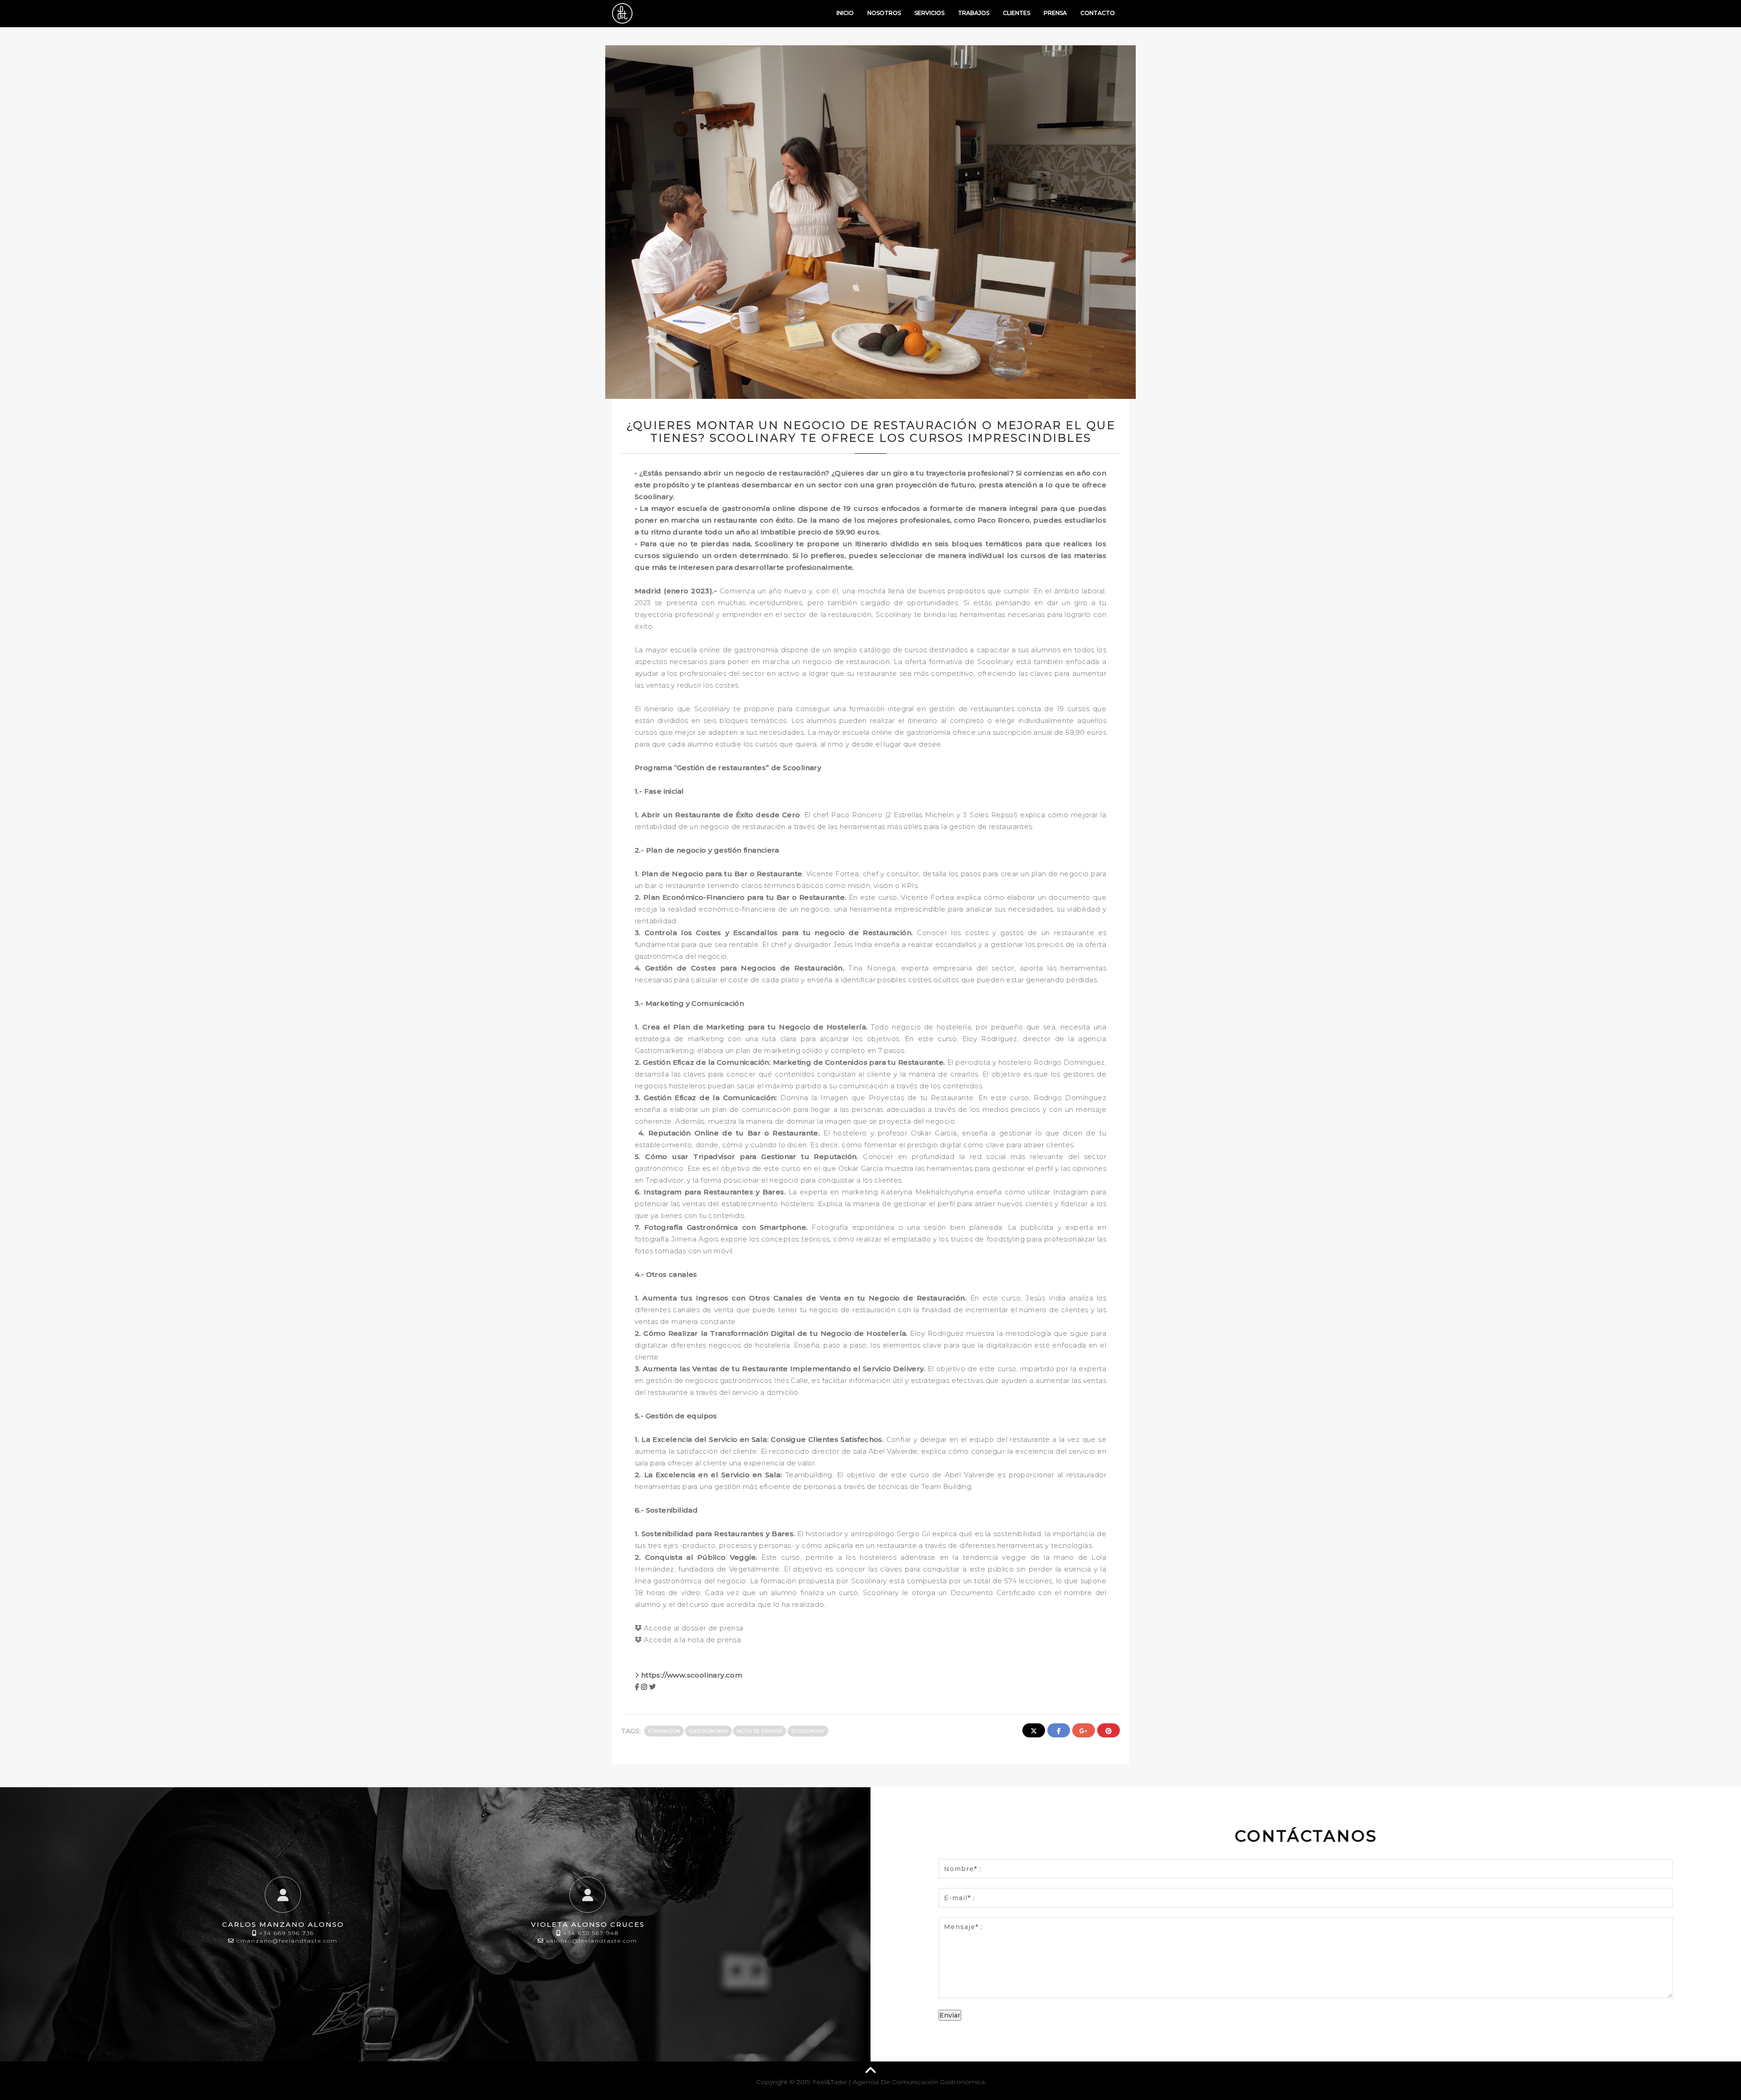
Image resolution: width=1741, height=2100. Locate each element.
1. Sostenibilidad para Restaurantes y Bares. (715, 1534)
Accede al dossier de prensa (692, 1628)
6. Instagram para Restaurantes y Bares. (710, 1192)
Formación (664, 1731)
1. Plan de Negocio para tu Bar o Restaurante (718, 874)
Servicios (929, 13)
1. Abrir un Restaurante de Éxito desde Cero (717, 815)
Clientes (1016, 13)
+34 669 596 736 (287, 1933)
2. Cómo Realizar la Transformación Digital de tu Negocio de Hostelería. (771, 1333)
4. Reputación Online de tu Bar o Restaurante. (727, 1133)
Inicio (845, 13)
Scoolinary (808, 1731)
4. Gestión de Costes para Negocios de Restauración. (742, 968)
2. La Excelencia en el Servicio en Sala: (708, 1475)
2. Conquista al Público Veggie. (698, 1557)
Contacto (1098, 13)
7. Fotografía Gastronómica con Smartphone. (723, 1227)
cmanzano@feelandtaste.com (287, 1941)
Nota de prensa (760, 1731)
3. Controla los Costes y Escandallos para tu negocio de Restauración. (774, 933)
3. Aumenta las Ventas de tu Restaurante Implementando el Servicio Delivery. (781, 1369)
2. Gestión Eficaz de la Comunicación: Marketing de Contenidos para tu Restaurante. (790, 1062)
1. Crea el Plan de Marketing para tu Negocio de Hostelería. (753, 1027)
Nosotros (884, 13)
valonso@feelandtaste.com (592, 1941)
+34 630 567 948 (591, 1933)
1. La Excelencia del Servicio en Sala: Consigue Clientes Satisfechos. (759, 1439)
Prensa (1055, 13)
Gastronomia (708, 1731)
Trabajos (974, 13)
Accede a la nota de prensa (691, 1640)
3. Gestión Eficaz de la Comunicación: (706, 1098)
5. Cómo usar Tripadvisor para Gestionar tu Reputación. (749, 1157)
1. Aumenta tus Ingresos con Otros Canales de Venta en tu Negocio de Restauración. (801, 1298)
